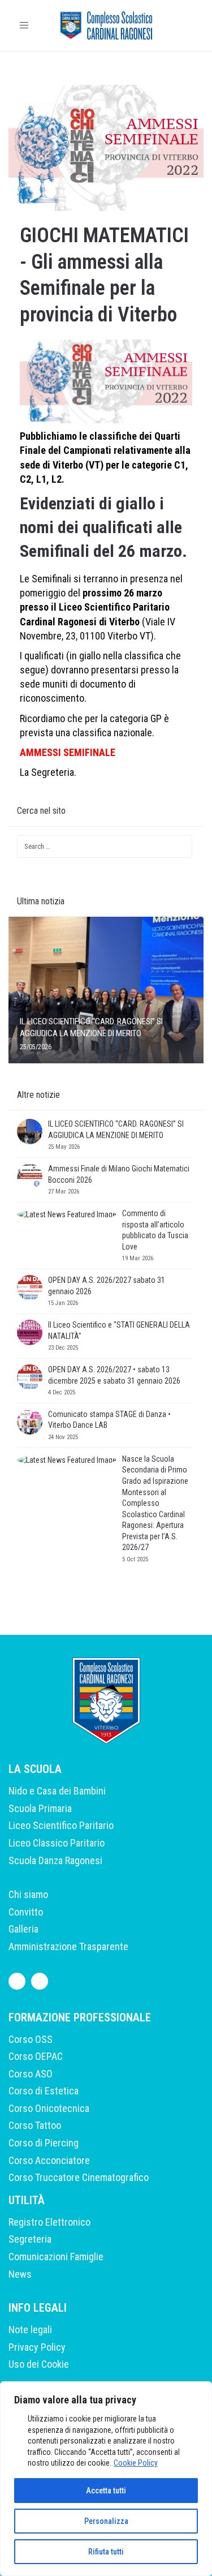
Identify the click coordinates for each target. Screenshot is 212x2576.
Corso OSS (31, 2039)
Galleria (23, 1929)
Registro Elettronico (49, 2222)
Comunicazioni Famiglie (56, 2257)
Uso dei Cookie (39, 2364)
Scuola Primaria (40, 1808)
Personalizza (106, 2521)
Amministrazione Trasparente (68, 1946)
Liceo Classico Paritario (57, 1843)
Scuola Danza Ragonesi (55, 1860)
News (20, 2274)
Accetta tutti (106, 2491)
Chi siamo (28, 1894)
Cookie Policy (136, 2463)
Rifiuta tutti (106, 2552)
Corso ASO (31, 2074)
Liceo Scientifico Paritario (61, 1825)
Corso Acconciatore (49, 2160)
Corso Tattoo (35, 2125)
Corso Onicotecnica (49, 2108)
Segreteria (30, 2239)
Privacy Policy (37, 2347)
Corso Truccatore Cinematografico (79, 2177)
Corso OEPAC (36, 2056)
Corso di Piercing (44, 2143)
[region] (106, 2479)
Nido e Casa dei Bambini (57, 1791)
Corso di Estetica (44, 2091)
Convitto (26, 1912)
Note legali (30, 2330)
